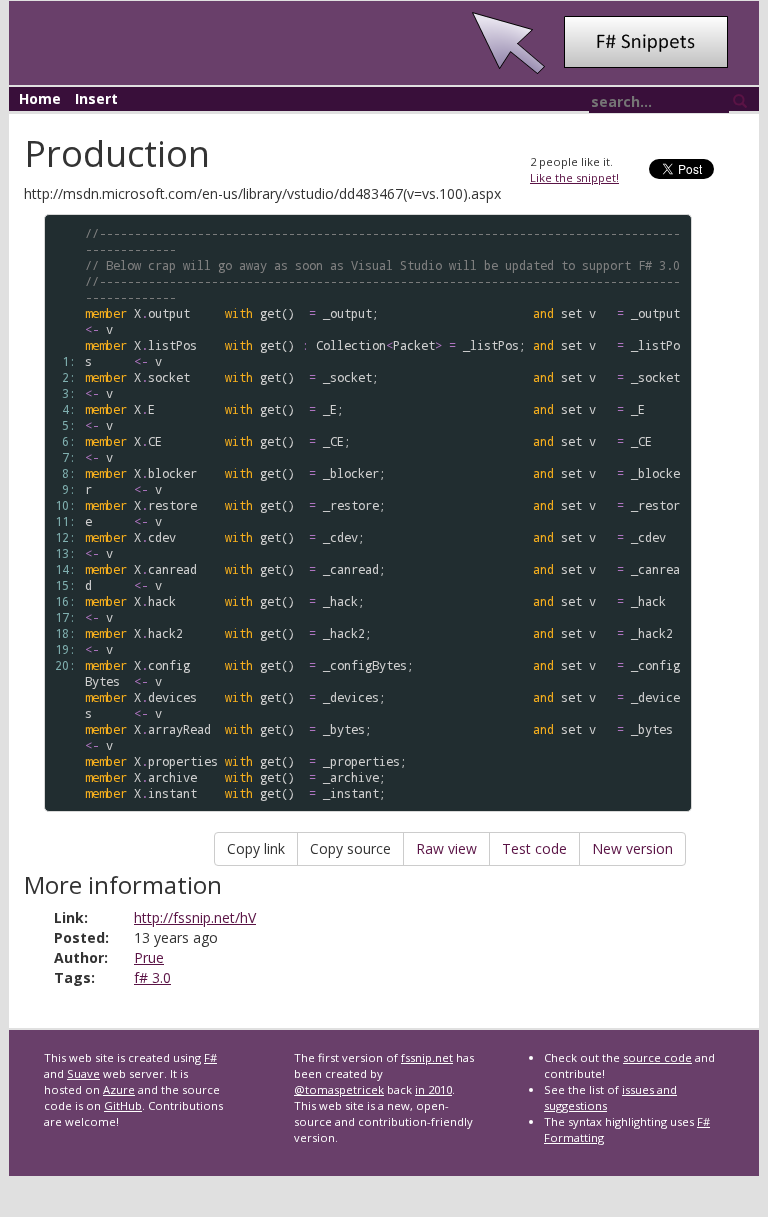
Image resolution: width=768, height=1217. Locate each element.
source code (657, 1057)
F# (210, 1057)
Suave (83, 1073)
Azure (119, 1089)
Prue (149, 957)
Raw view (446, 848)
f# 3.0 (152, 977)
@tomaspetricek (339, 1089)
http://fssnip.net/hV (195, 917)
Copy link (256, 848)
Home (40, 98)
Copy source (350, 848)
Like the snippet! (574, 177)
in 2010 (433, 1089)
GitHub (123, 1105)
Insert (96, 98)
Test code (534, 848)
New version (632, 848)
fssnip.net (427, 1057)
